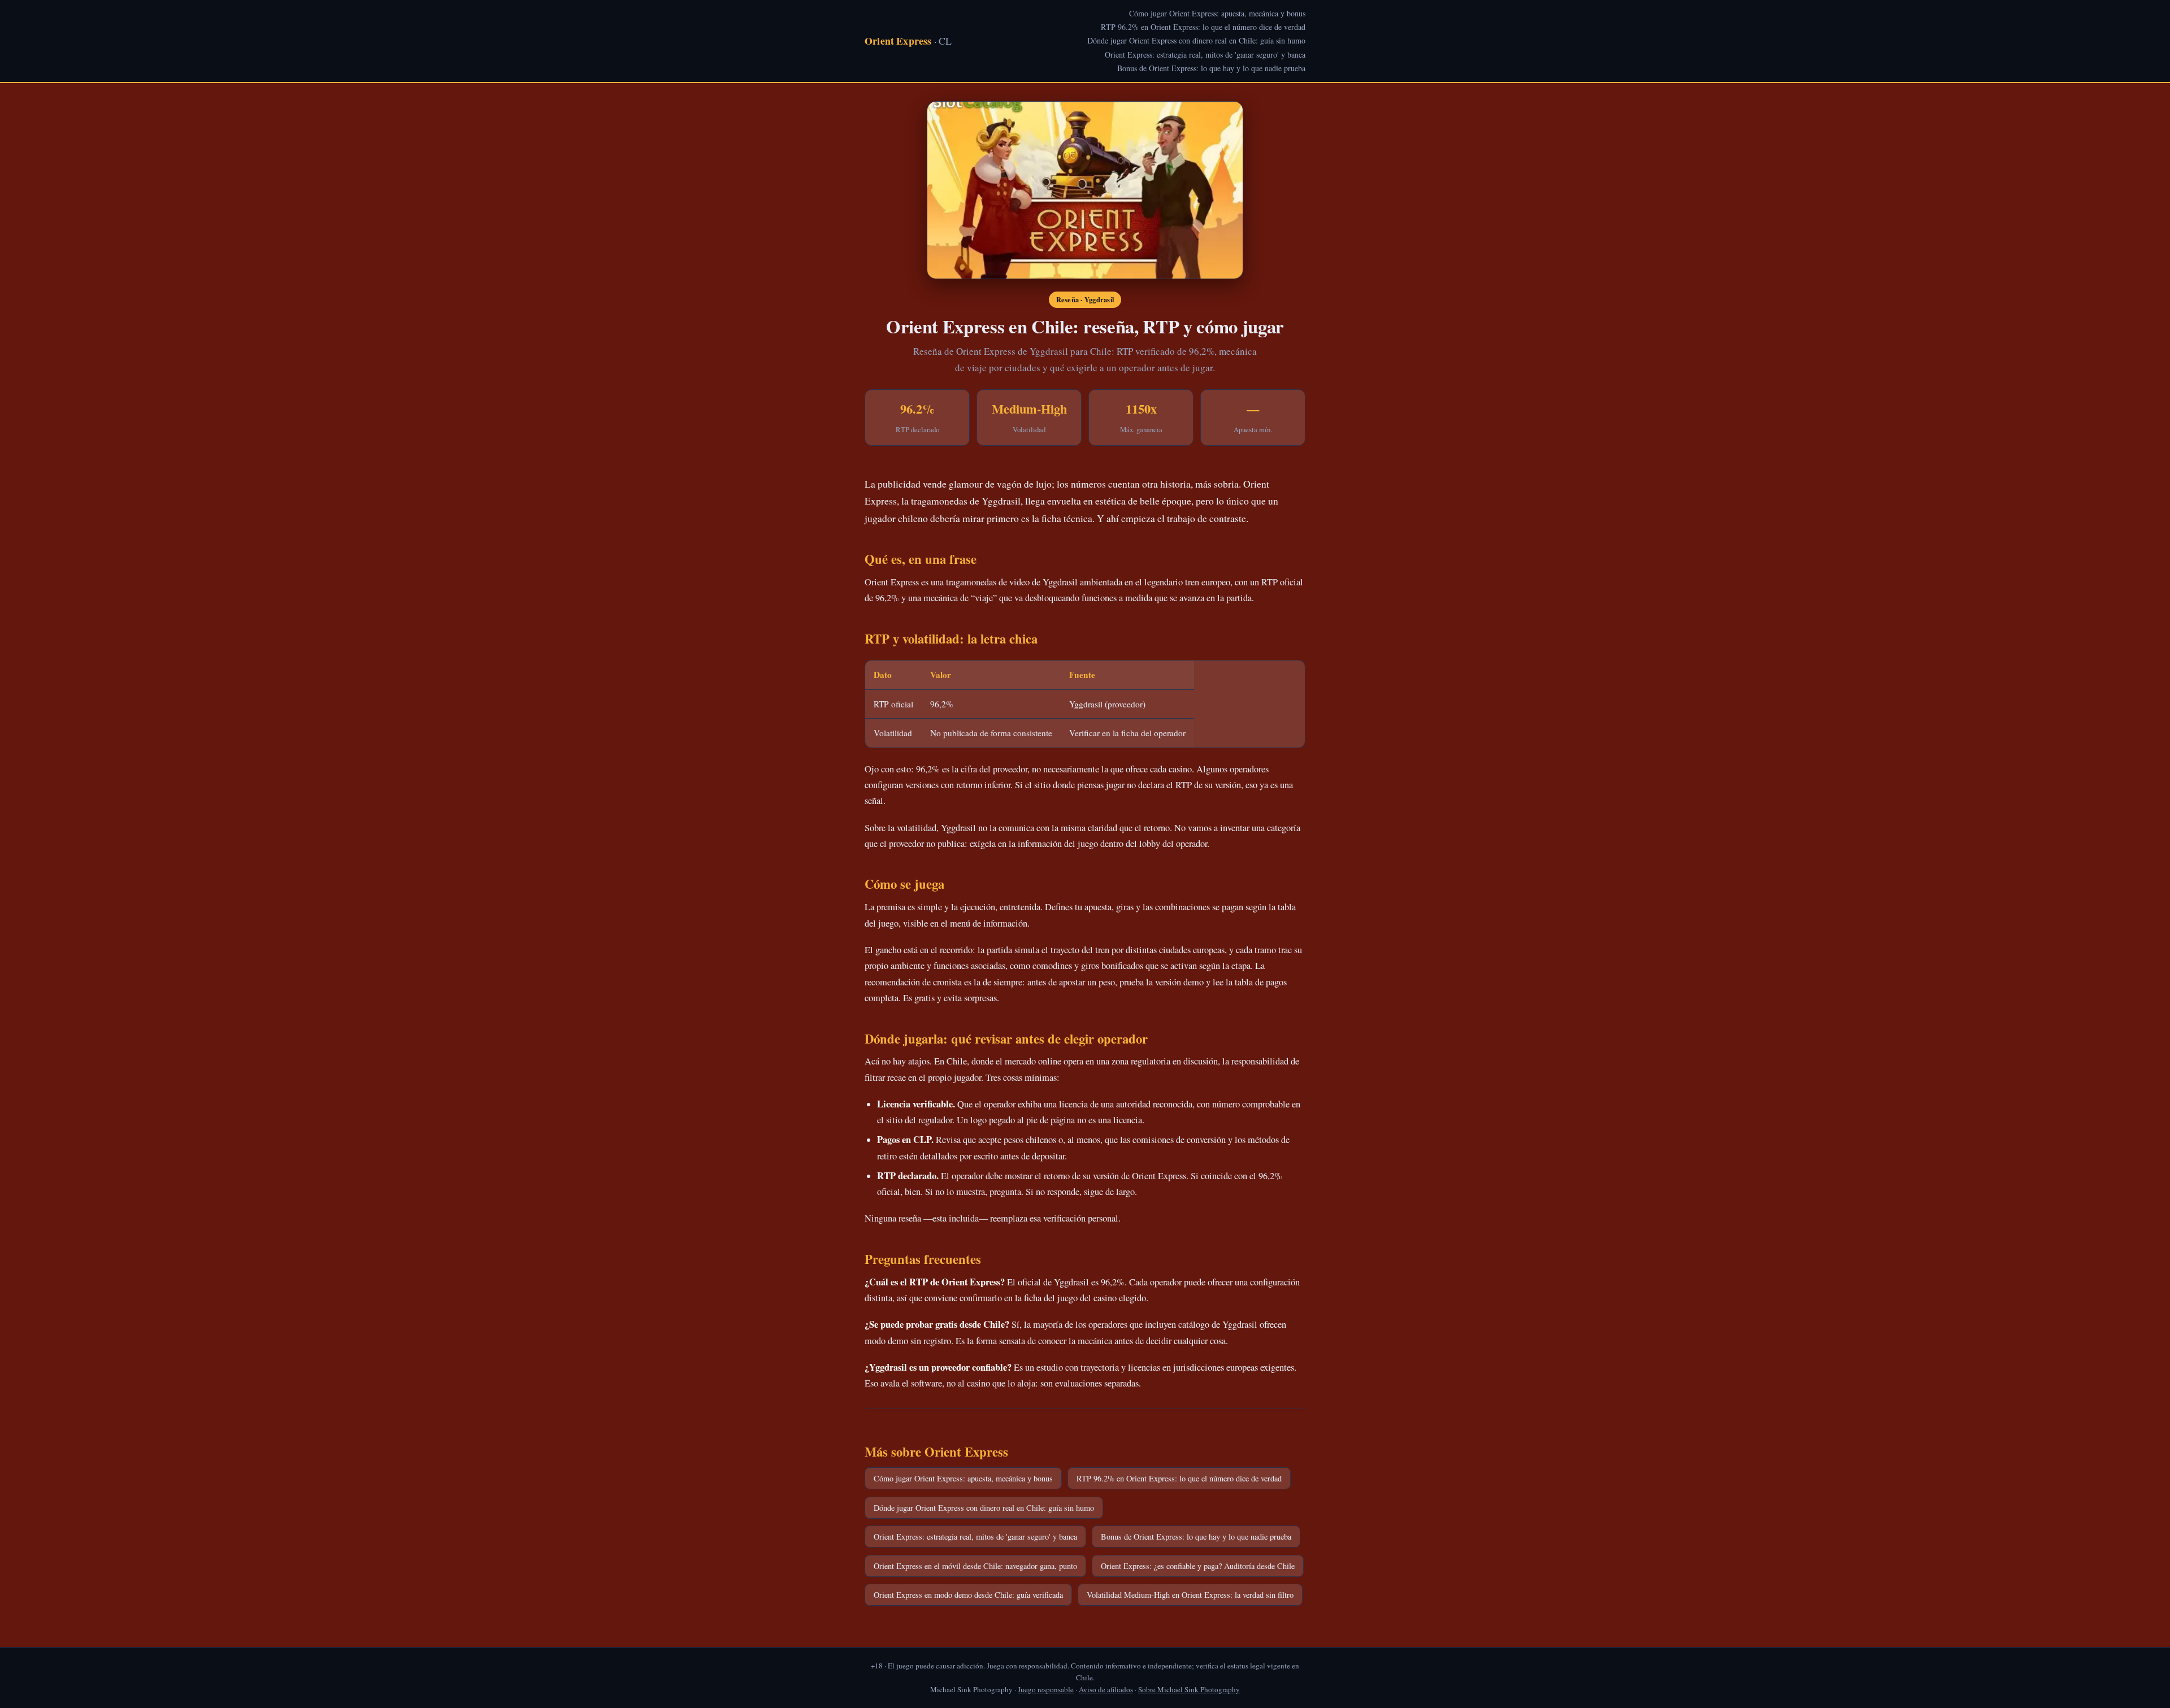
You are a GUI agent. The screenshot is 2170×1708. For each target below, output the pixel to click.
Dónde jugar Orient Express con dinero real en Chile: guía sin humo (1196, 40)
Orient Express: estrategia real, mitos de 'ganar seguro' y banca (1205, 55)
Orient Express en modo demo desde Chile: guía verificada (968, 1595)
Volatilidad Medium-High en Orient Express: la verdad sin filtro (1190, 1595)
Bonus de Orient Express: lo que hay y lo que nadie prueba (1211, 68)
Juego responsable (1046, 1689)
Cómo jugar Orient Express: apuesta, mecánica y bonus (1217, 13)
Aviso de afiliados (1106, 1689)
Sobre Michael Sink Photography (1189, 1689)
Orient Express (908, 41)
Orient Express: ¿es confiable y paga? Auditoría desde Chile (1198, 1566)
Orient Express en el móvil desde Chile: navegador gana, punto (975, 1566)
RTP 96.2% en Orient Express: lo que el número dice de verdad (1203, 27)
